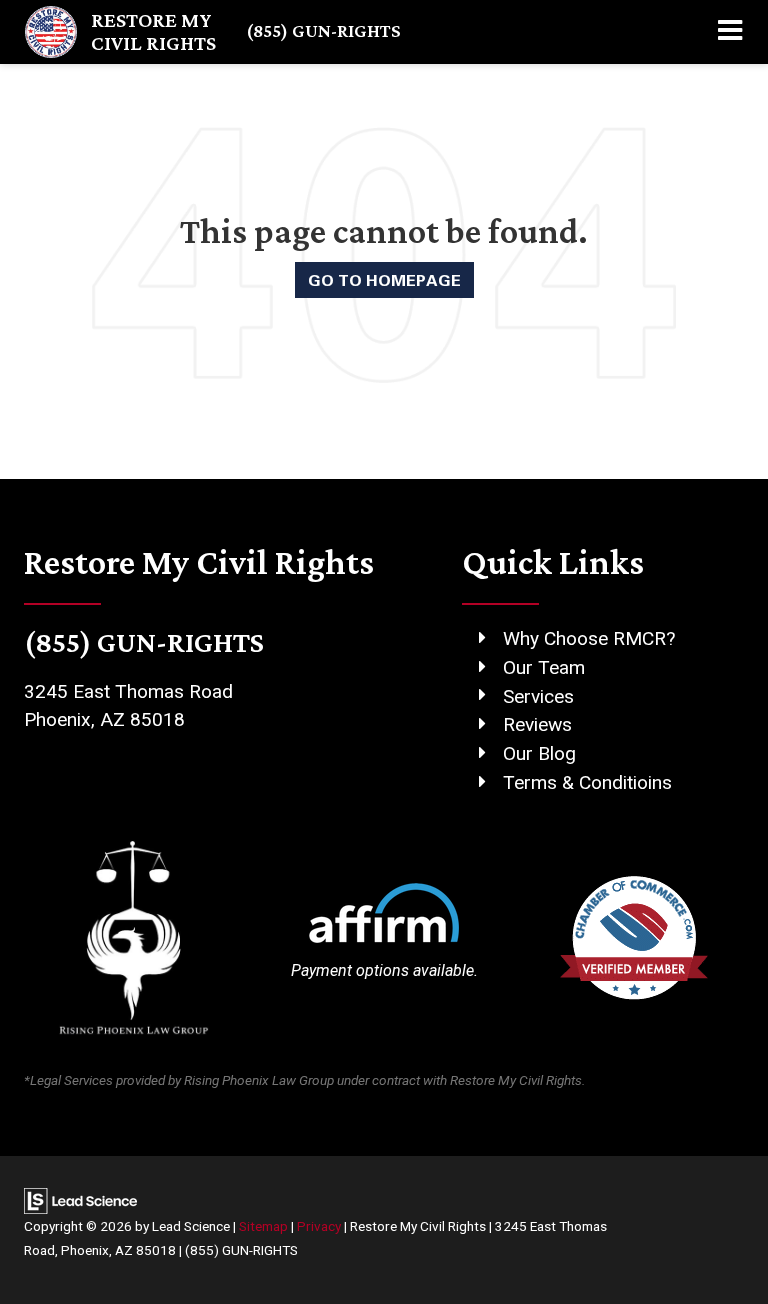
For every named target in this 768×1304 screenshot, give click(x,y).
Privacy (319, 1226)
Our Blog (539, 753)
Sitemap (263, 1226)
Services (538, 696)
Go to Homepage (384, 280)
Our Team (544, 667)
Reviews (537, 724)
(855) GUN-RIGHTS (323, 30)
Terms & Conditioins (587, 782)
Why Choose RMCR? (589, 638)
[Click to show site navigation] (730, 32)
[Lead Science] (80, 1199)
